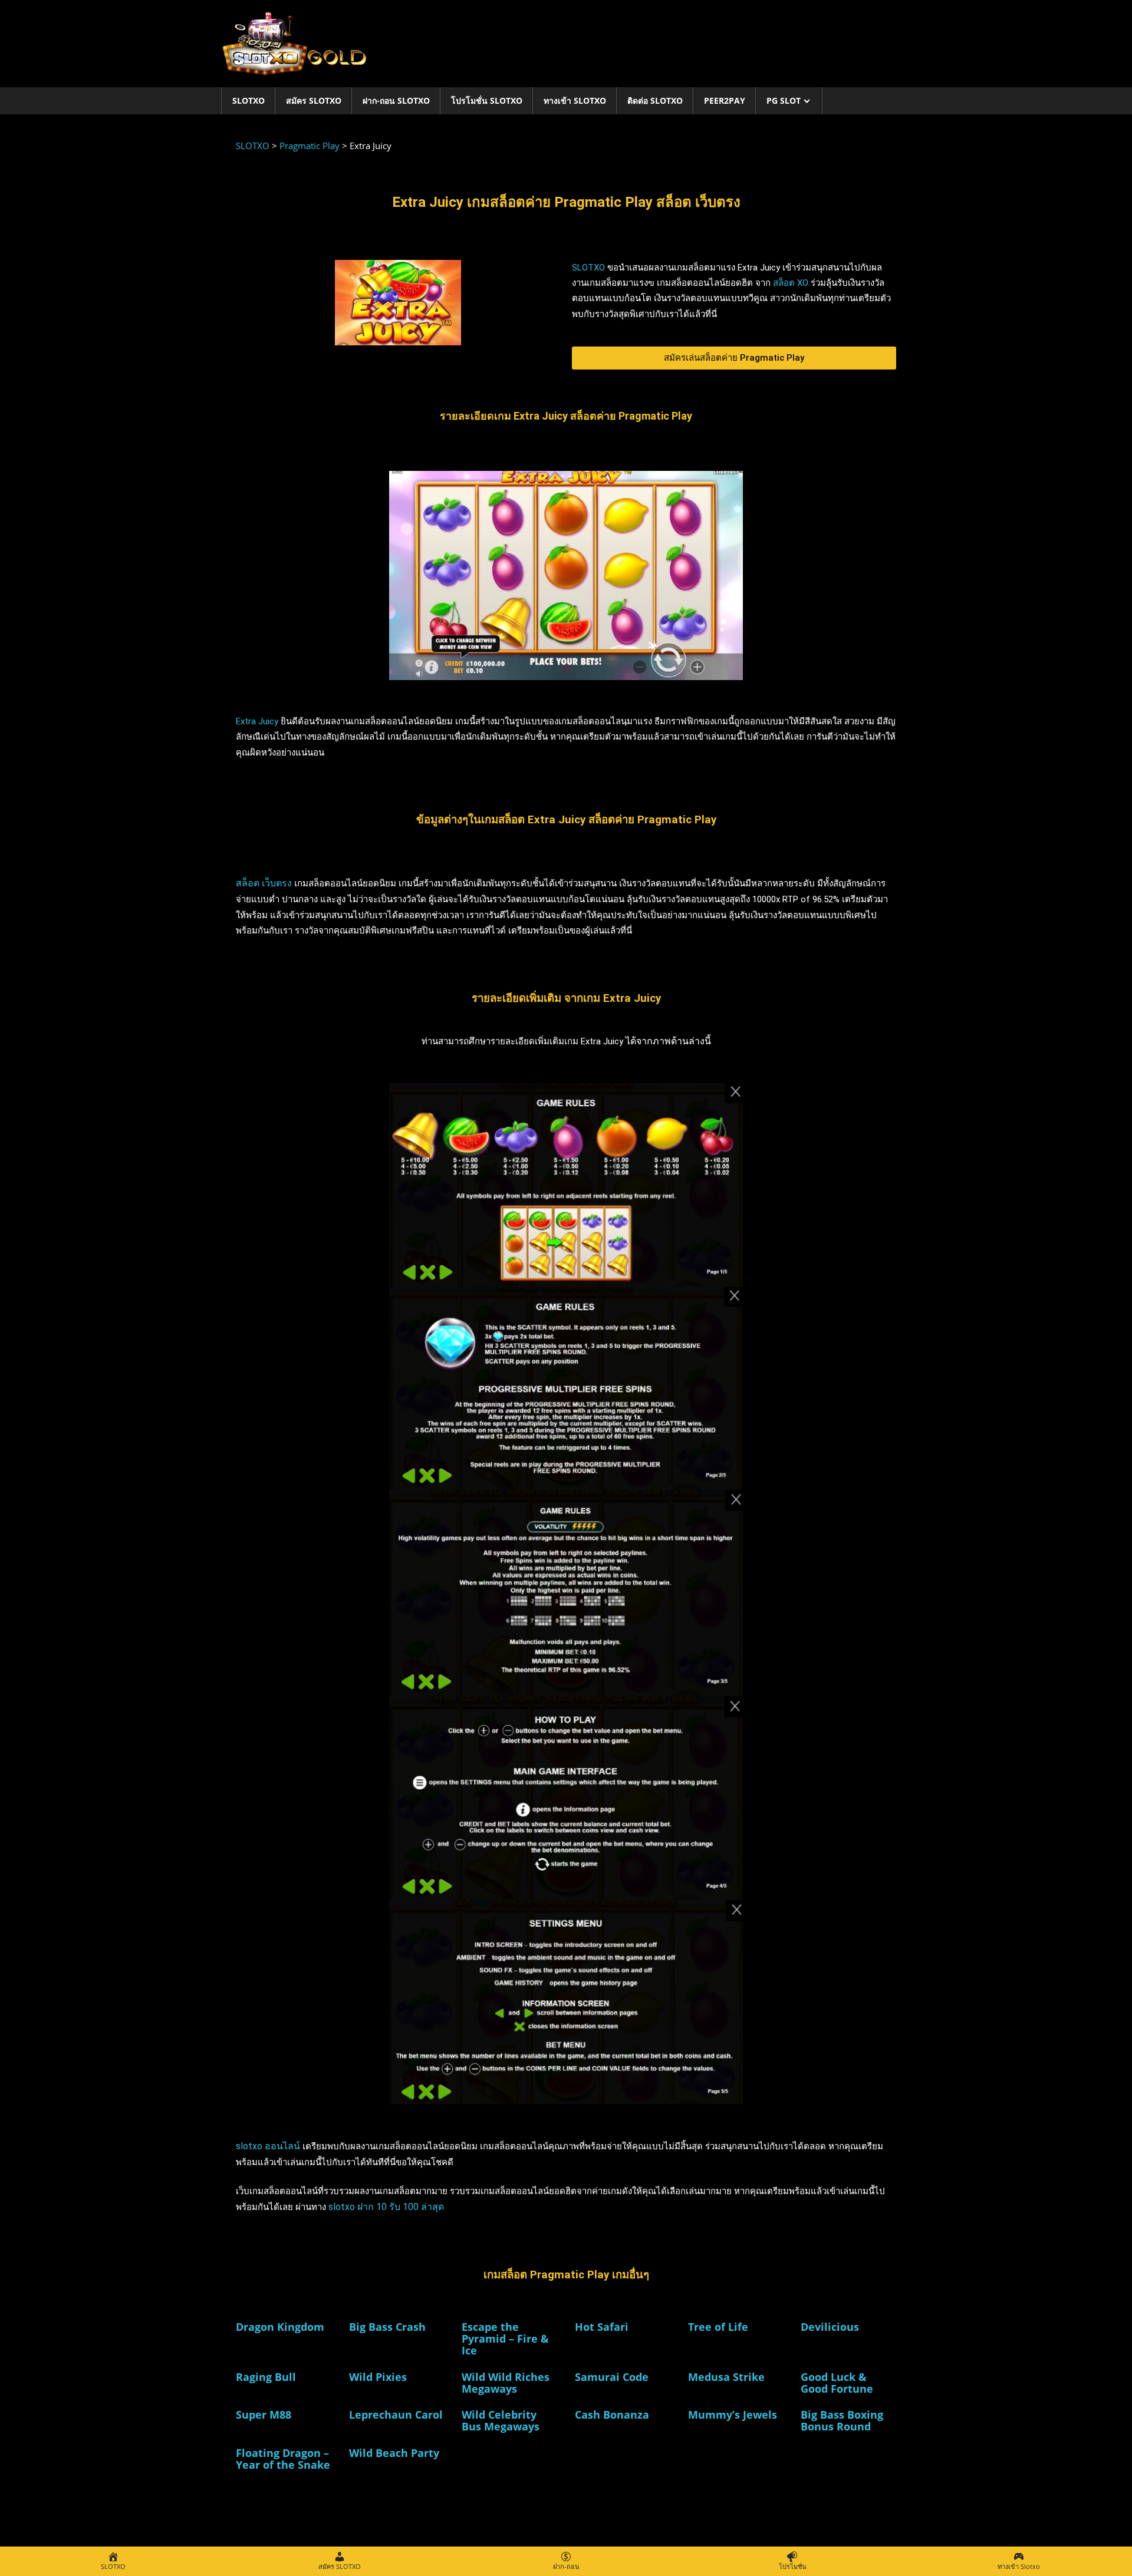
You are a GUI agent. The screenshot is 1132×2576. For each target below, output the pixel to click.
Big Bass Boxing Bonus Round (842, 2420)
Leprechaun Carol (396, 2415)
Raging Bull (266, 2377)
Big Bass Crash (387, 2327)
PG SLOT (784, 100)
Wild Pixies (378, 2377)
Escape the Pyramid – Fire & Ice (505, 2338)
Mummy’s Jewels (733, 2415)
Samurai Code (612, 2377)
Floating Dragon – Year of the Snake (283, 2459)
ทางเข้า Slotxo (575, 100)
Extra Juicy (257, 721)
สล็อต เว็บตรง (264, 883)
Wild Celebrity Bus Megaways (501, 2420)
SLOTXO (249, 100)
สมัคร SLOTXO (314, 100)
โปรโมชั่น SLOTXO (487, 100)
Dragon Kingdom (280, 2327)
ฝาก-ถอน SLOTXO (396, 100)
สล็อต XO (791, 283)
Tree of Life (718, 2327)
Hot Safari (602, 2327)
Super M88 (264, 2415)
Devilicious (830, 2327)
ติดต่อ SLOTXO (655, 100)
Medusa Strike (726, 2377)
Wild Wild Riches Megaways (506, 2383)
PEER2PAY (725, 100)
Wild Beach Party (394, 2453)
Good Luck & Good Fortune (837, 2383)
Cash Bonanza (612, 2415)
